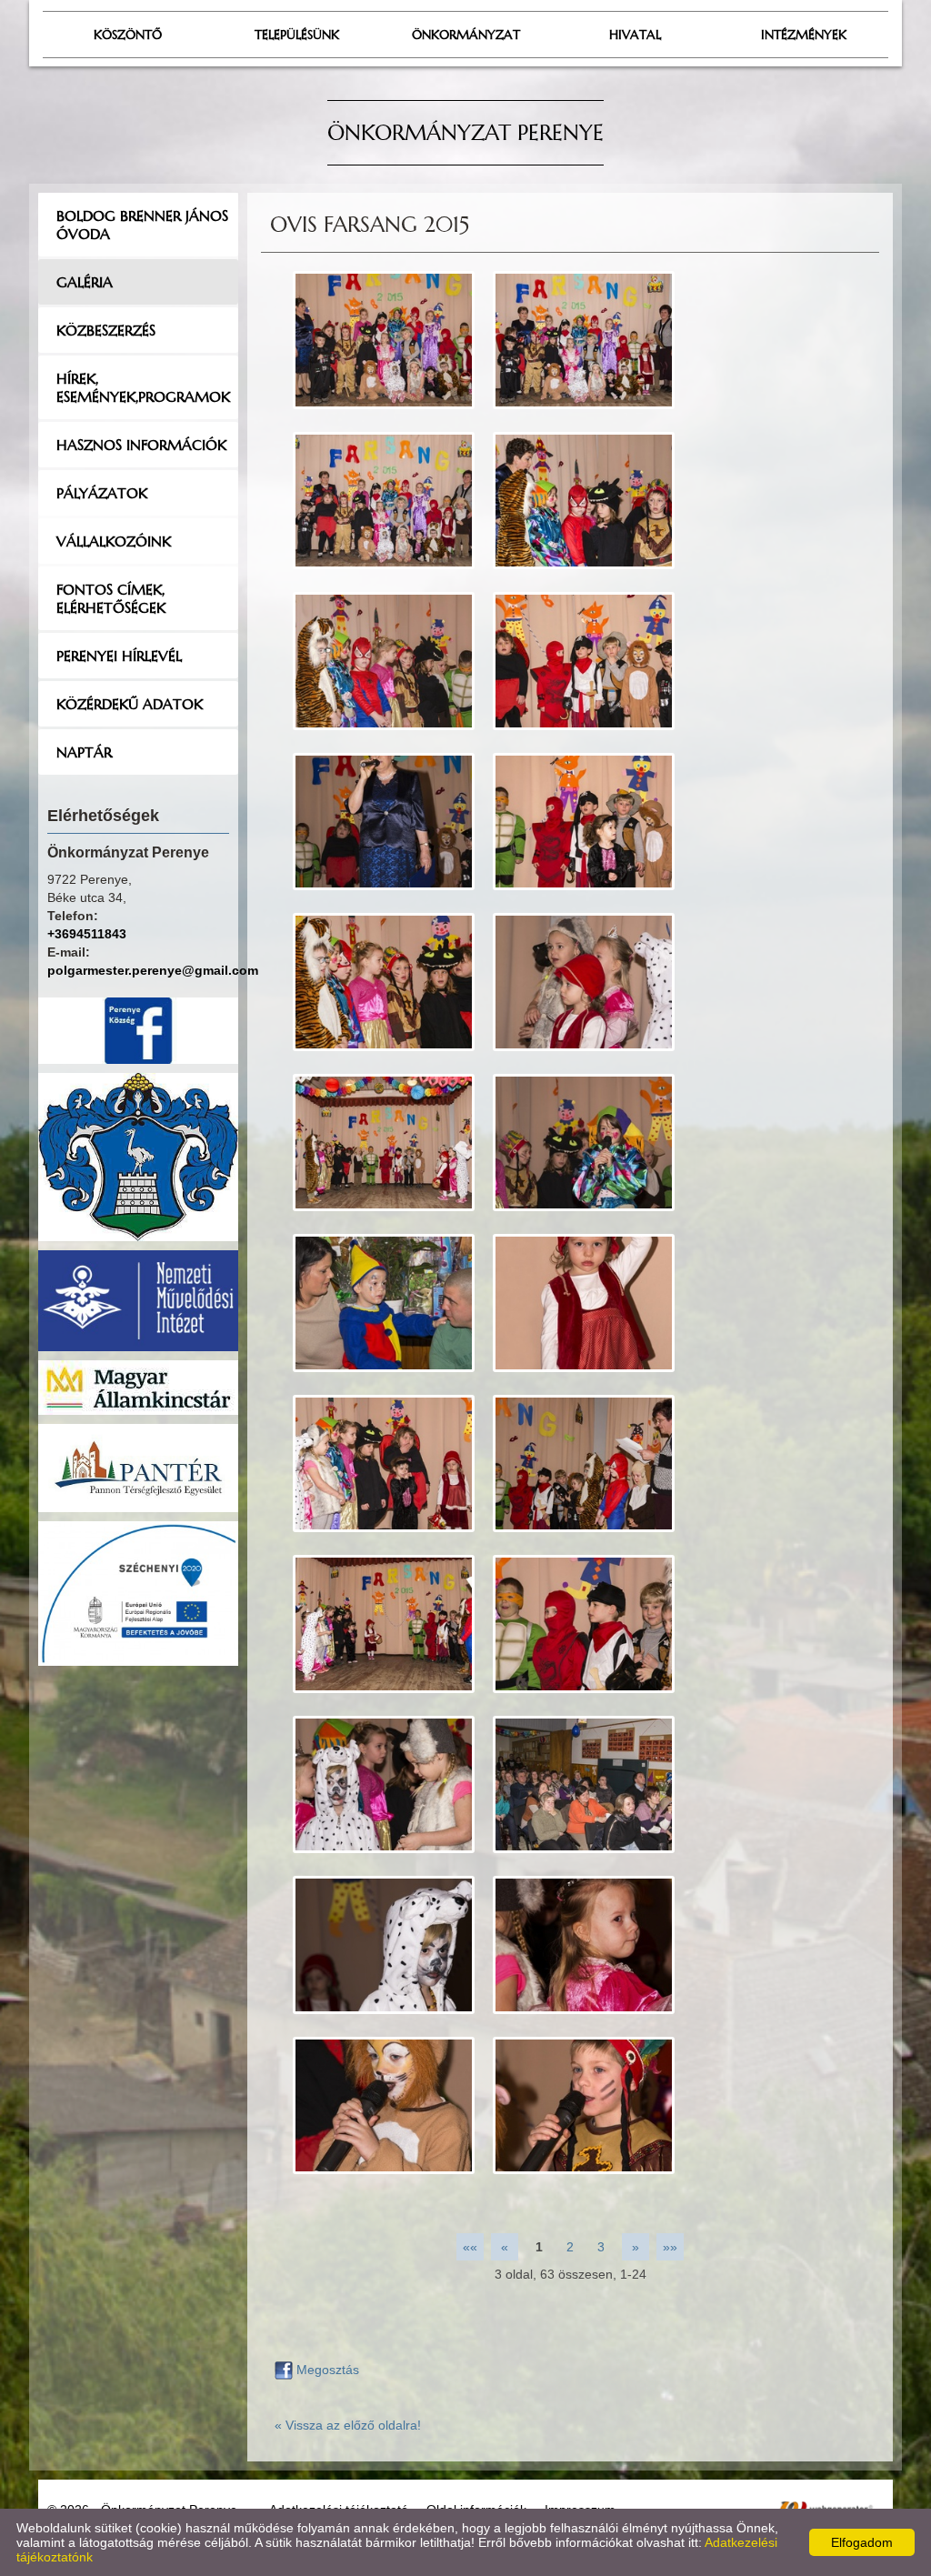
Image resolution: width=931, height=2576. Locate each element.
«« (470, 2247)
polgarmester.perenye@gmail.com (153, 970)
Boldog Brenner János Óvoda (142, 225)
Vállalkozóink (114, 541)
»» (670, 2247)
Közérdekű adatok (130, 704)
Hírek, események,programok (143, 387)
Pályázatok (102, 493)
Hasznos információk (141, 445)
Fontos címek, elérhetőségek (111, 598)
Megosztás (326, 2370)
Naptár (84, 752)
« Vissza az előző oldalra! (348, 2425)
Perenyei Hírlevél (119, 656)
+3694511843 (87, 934)
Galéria (85, 282)
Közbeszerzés (106, 330)
